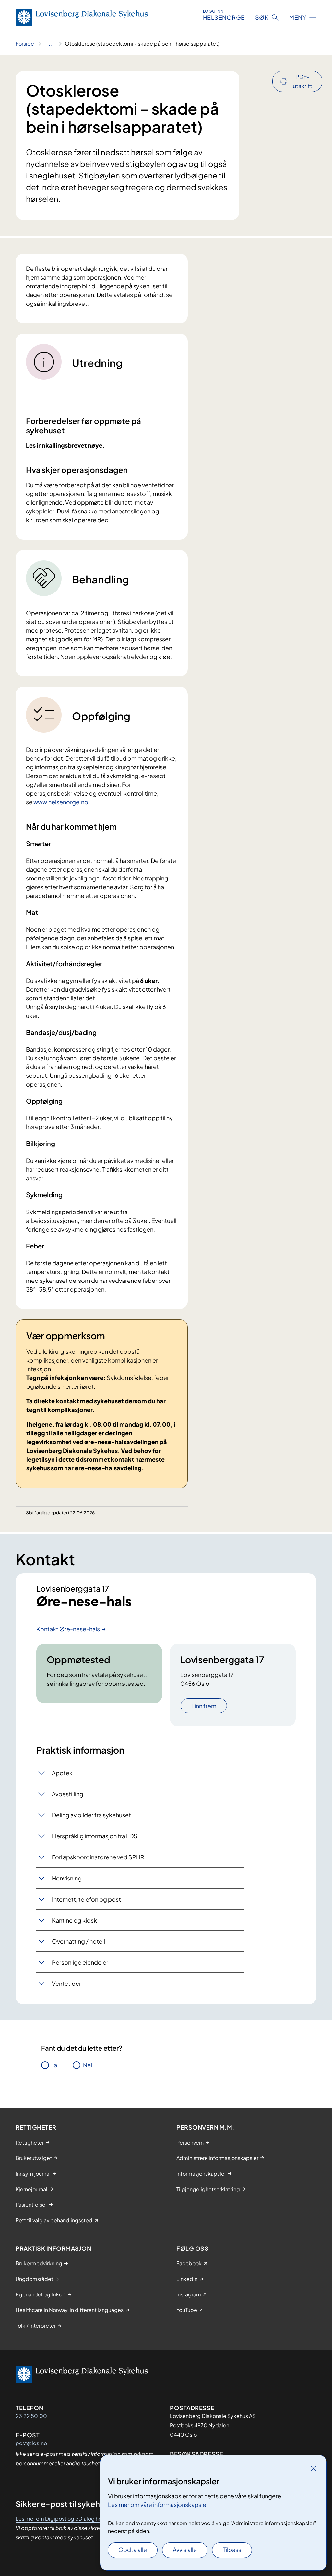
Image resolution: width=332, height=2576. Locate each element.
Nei (88, 2065)
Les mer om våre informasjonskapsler (158, 2505)
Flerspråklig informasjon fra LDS (95, 1836)
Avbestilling (68, 1794)
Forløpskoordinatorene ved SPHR (98, 1857)
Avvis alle (185, 2550)
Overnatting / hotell (78, 1941)
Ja (54, 2065)
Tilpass (232, 2550)
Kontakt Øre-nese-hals (68, 1629)
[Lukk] (314, 2468)
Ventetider (66, 1983)
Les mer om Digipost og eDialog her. (60, 2518)
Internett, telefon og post (86, 1899)
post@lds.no (31, 2443)
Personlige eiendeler (80, 1962)
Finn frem (204, 1706)
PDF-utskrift (302, 81)
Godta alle (133, 2550)
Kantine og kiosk (74, 1920)
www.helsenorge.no (61, 802)
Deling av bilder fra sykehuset (91, 1815)
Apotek (62, 1773)
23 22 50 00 (31, 2416)
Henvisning (67, 1878)
